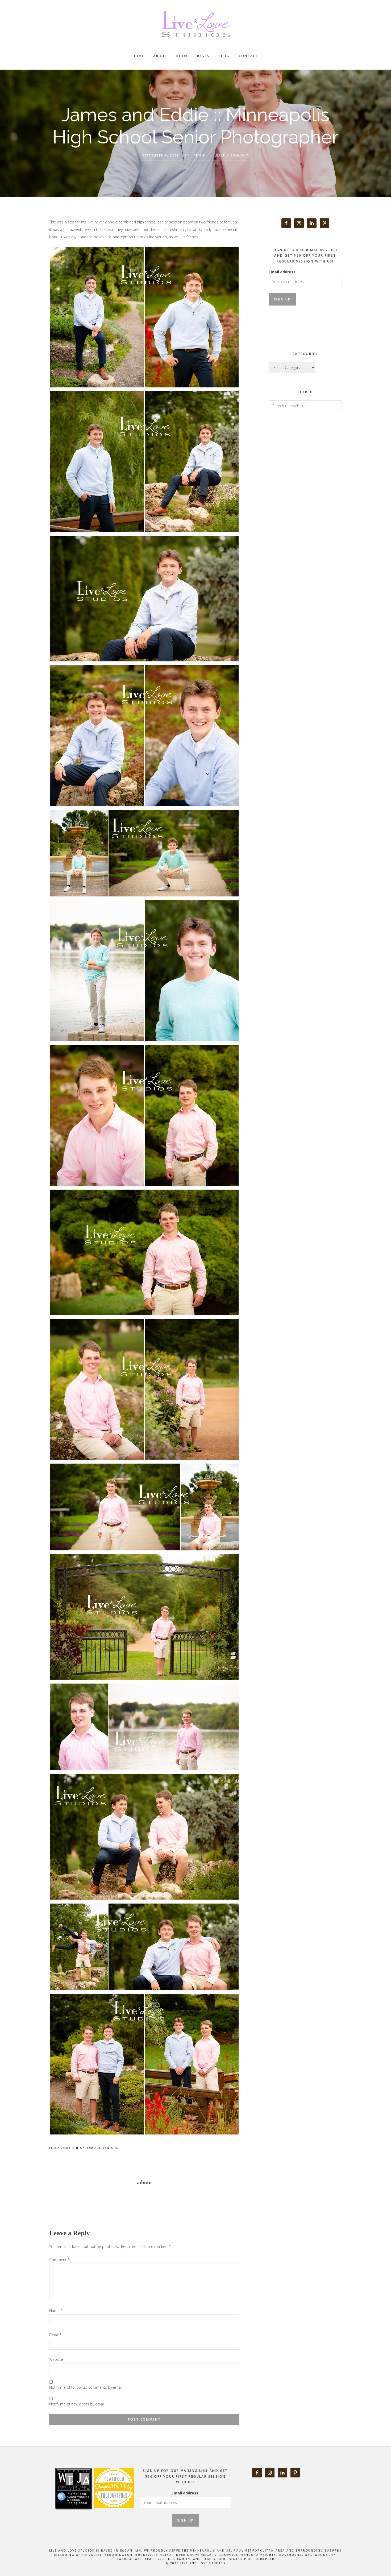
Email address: (283, 272)
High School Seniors (97, 2148)
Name (56, 2310)
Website (56, 2359)
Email (55, 2335)
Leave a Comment (232, 155)
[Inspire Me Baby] (113, 2514)
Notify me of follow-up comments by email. (86, 2387)
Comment (59, 2260)
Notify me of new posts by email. (77, 2404)
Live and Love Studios (195, 24)
